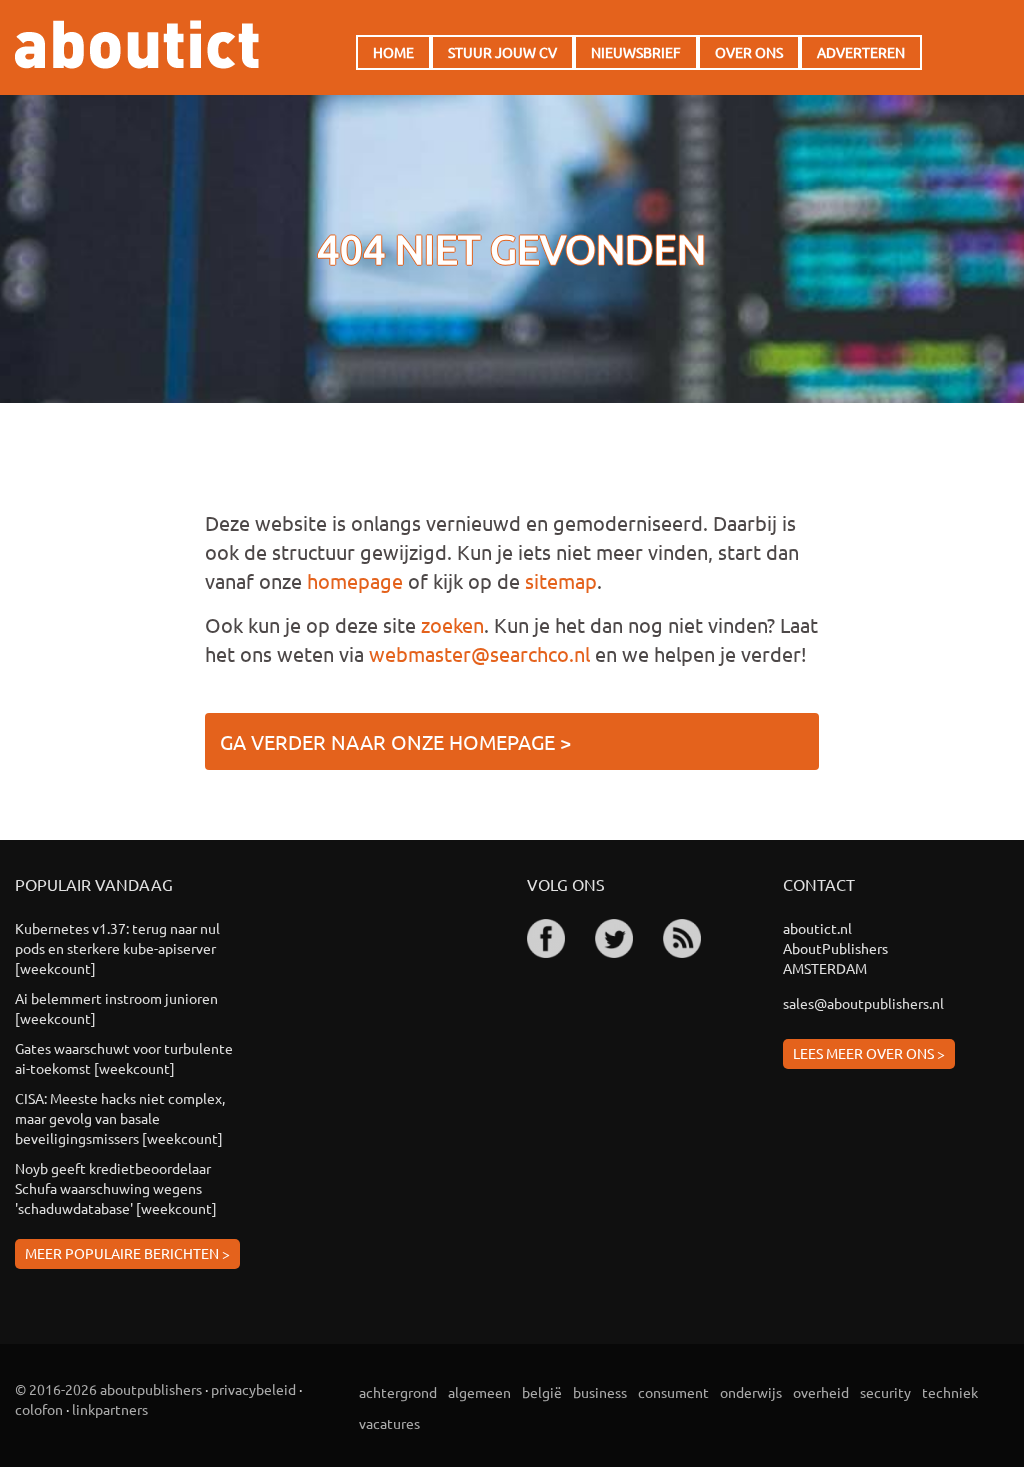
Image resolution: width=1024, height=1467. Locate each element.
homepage (355, 580)
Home (393, 52)
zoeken (452, 624)
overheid (821, 1392)
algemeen (479, 1392)
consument (673, 1392)
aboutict (137, 44)
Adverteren (861, 52)
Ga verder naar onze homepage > (395, 741)
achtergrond (398, 1392)
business (600, 1392)
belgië (542, 1392)
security (885, 1392)
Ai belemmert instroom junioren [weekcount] (116, 1008)
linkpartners (110, 1409)
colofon (39, 1409)
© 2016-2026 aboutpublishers (108, 1389)
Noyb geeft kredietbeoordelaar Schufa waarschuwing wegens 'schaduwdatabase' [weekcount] (116, 1188)
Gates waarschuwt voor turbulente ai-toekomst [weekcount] (124, 1058)
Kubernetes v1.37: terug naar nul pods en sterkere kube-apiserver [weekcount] (117, 948)
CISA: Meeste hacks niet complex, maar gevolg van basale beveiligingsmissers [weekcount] (120, 1118)
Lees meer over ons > (869, 1053)
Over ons (749, 52)
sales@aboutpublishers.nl (863, 1003)
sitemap (561, 580)
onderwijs (751, 1392)
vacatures (389, 1423)
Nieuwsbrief (636, 52)
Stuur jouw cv (502, 52)
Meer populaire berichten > (127, 1253)
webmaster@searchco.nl (479, 653)
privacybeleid (253, 1389)
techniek (950, 1392)
